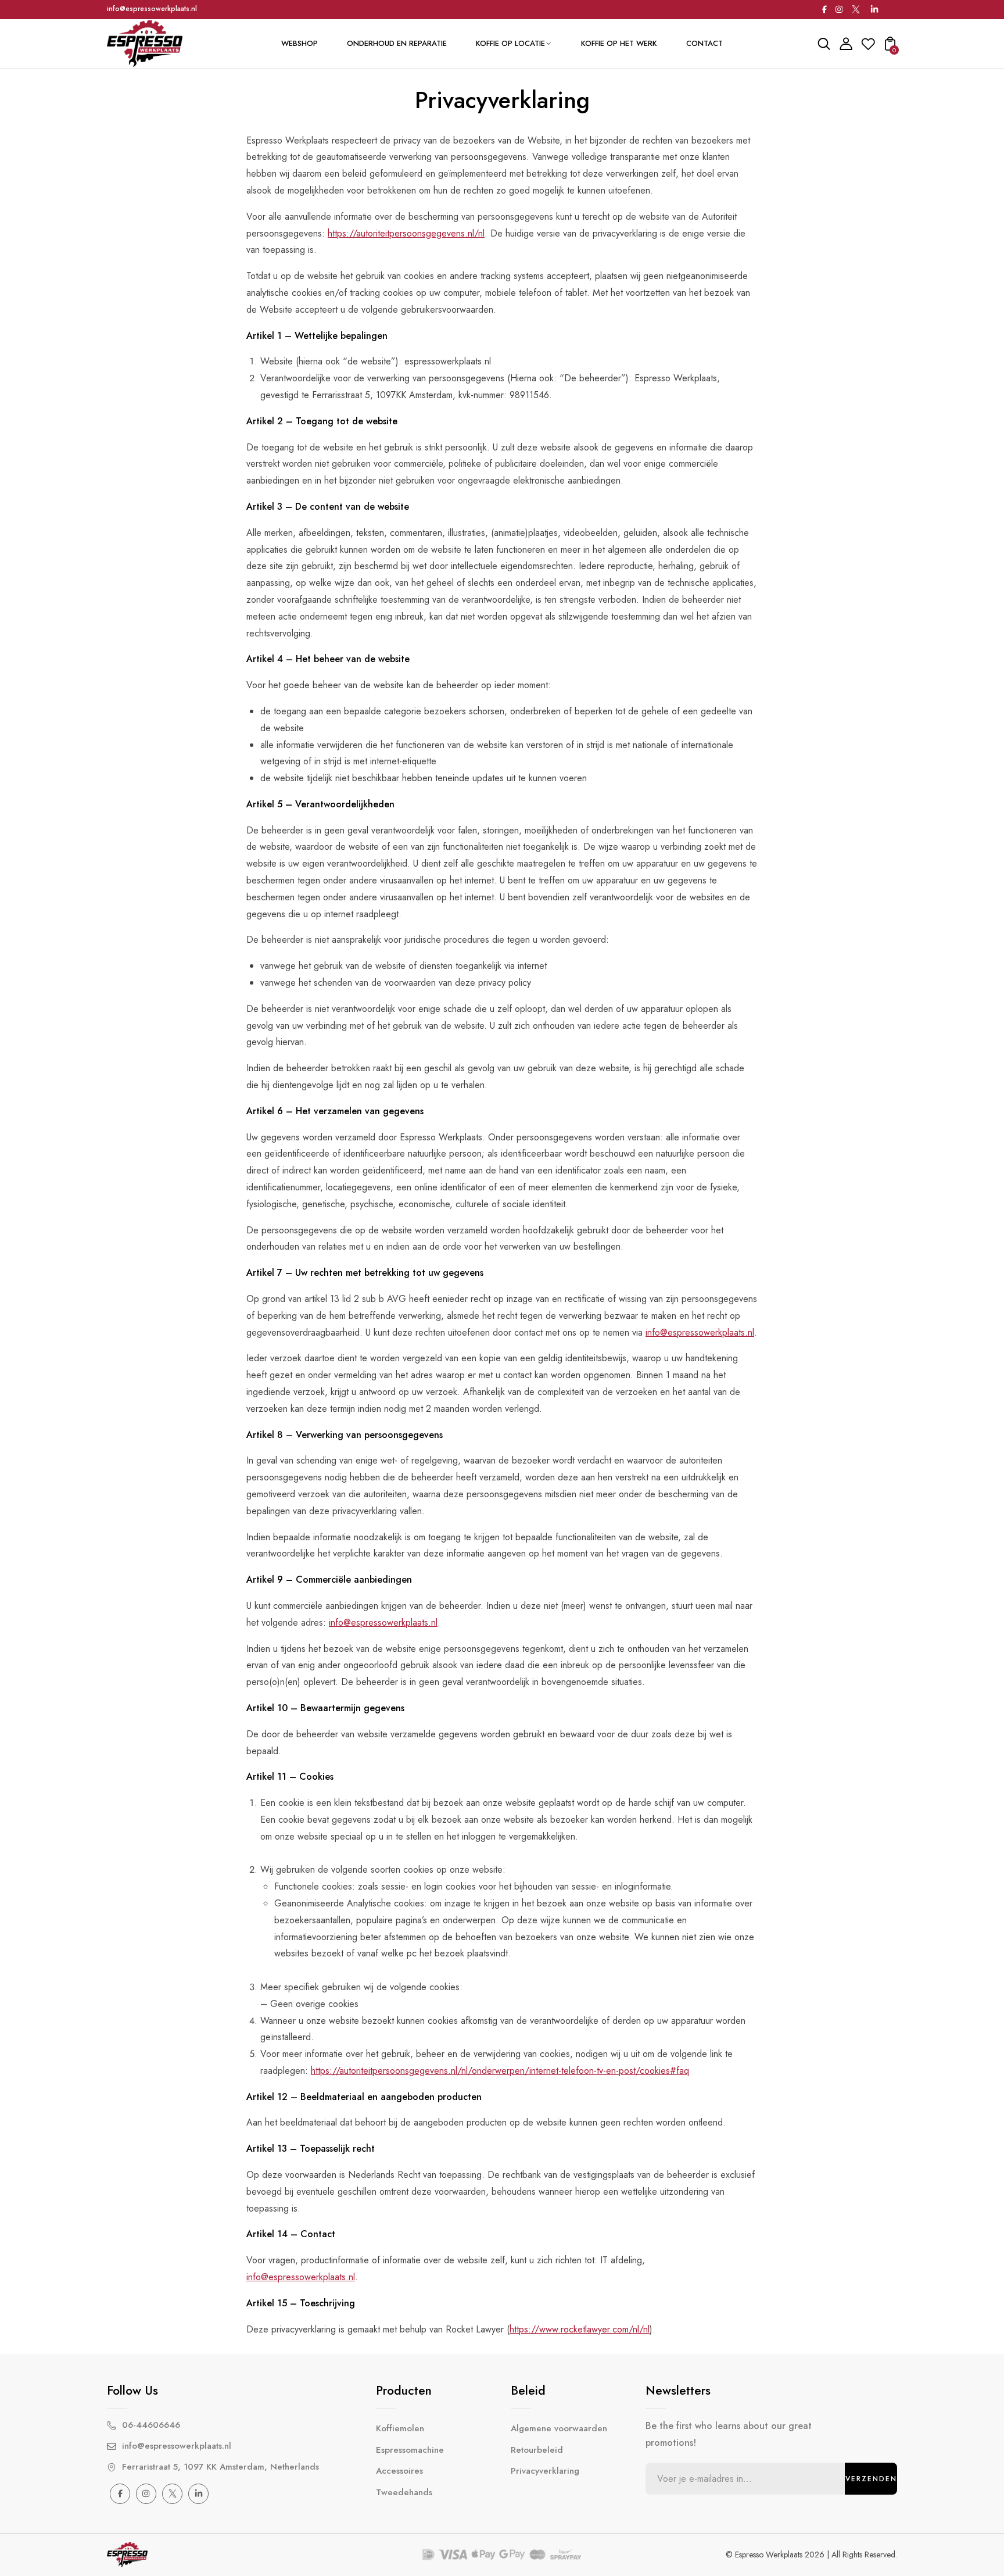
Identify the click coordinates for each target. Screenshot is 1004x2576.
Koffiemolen (400, 2428)
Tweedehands (404, 2492)
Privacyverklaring (545, 2471)
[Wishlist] (868, 47)
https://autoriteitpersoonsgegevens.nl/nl (406, 233)
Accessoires (399, 2471)
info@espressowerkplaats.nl (152, 9)
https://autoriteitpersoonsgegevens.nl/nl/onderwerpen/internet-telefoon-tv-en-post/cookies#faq (500, 2071)
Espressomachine (410, 2450)
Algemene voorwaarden (559, 2428)
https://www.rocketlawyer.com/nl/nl (580, 2329)
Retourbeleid (537, 2450)
